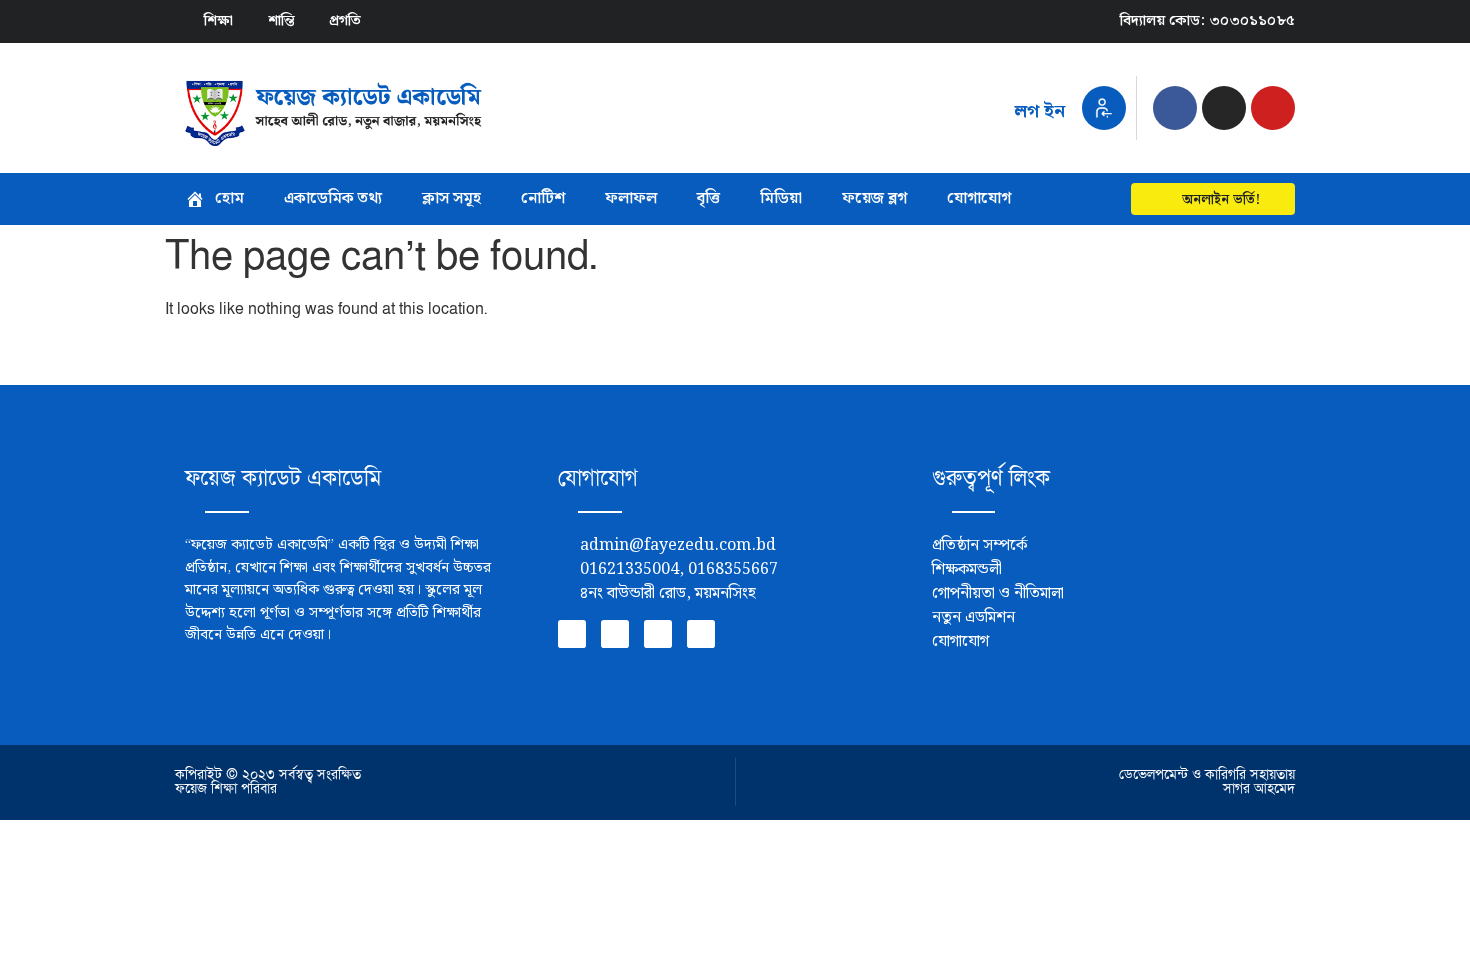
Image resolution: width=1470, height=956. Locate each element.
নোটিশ (543, 198)
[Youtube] (1273, 108)
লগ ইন (1039, 111)
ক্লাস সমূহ (451, 198)
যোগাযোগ (979, 198)
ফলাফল (631, 198)
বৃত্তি (708, 198)
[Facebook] (1175, 108)
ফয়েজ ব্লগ (874, 198)
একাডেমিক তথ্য (333, 198)
